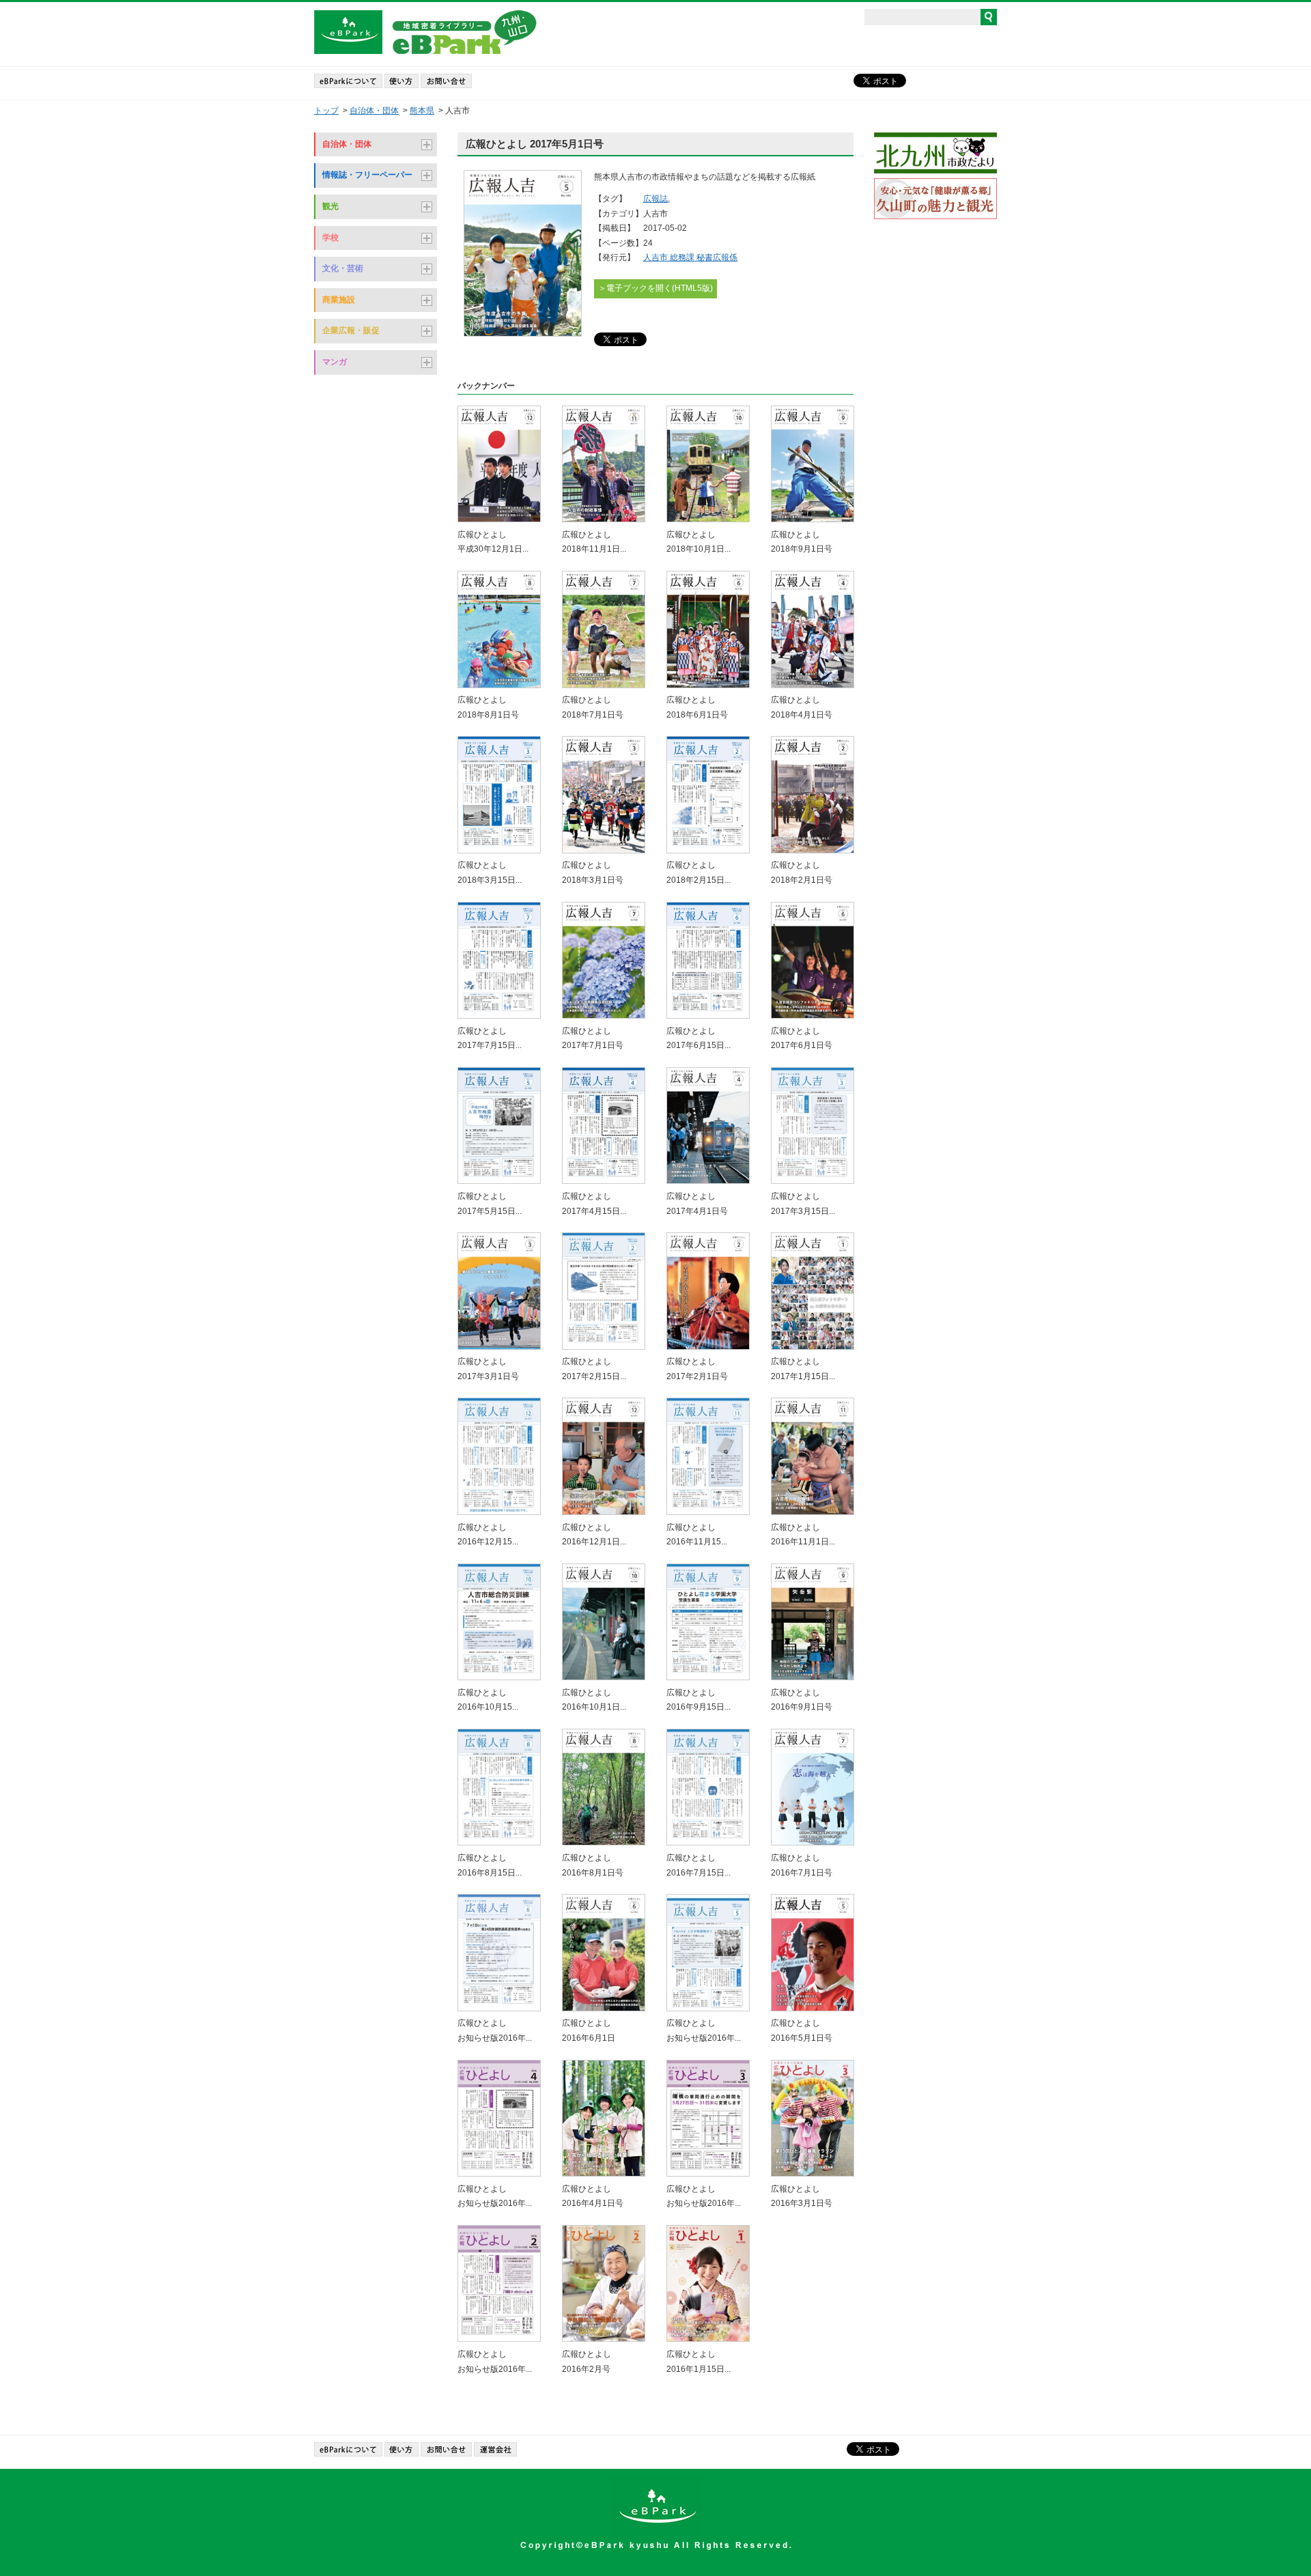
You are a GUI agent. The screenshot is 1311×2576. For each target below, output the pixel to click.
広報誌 (655, 199)
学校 (330, 238)
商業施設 (339, 300)
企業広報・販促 (351, 330)
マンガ (335, 362)
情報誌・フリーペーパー (367, 175)
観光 (330, 206)
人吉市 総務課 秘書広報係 (690, 257)
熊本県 (422, 111)
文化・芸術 (343, 268)
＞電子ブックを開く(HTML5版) (655, 288)
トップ (326, 111)
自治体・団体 (374, 111)
